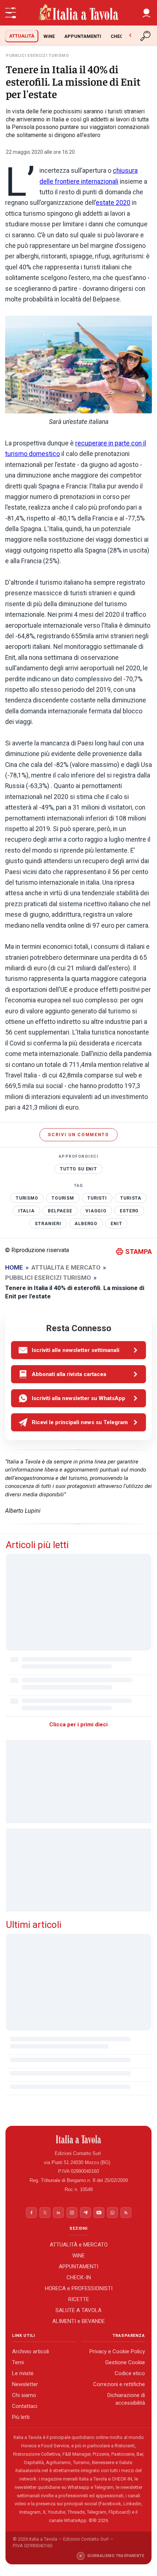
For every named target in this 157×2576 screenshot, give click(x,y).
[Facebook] (31, 2213)
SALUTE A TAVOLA (78, 2310)
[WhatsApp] (112, 2213)
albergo (86, 1224)
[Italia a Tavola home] (79, 2139)
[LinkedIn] (58, 2213)
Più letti (21, 2417)
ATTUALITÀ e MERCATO (79, 2245)
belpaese (60, 1211)
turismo (27, 1198)
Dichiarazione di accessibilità (126, 2399)
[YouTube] (99, 2213)
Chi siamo (24, 2396)
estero (129, 1211)
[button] (146, 13)
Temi (18, 2363)
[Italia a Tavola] (78, 13)
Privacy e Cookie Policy (117, 2352)
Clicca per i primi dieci (78, 1725)
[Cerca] (146, 36)
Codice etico (130, 2374)
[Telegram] (85, 2213)
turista (131, 1198)
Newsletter (25, 2385)
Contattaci (25, 2407)
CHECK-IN (122, 36)
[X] (45, 2213)
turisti (97, 1198)
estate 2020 (113, 203)
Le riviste (23, 2374)
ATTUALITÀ (22, 36)
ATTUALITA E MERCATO (66, 1267)
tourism (63, 1198)
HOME (14, 1267)
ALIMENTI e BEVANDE (78, 2321)
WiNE (49, 36)
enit (116, 1224)
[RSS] (126, 2213)
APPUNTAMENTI (83, 36)
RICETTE (79, 2299)
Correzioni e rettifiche (119, 2385)
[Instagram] (72, 2213)
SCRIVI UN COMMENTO (78, 1135)
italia (26, 1211)
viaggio (96, 1211)
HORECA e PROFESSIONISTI (79, 2288)
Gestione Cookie (125, 2363)
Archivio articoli (30, 2352)
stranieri (48, 1224)
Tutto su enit (78, 1169)
